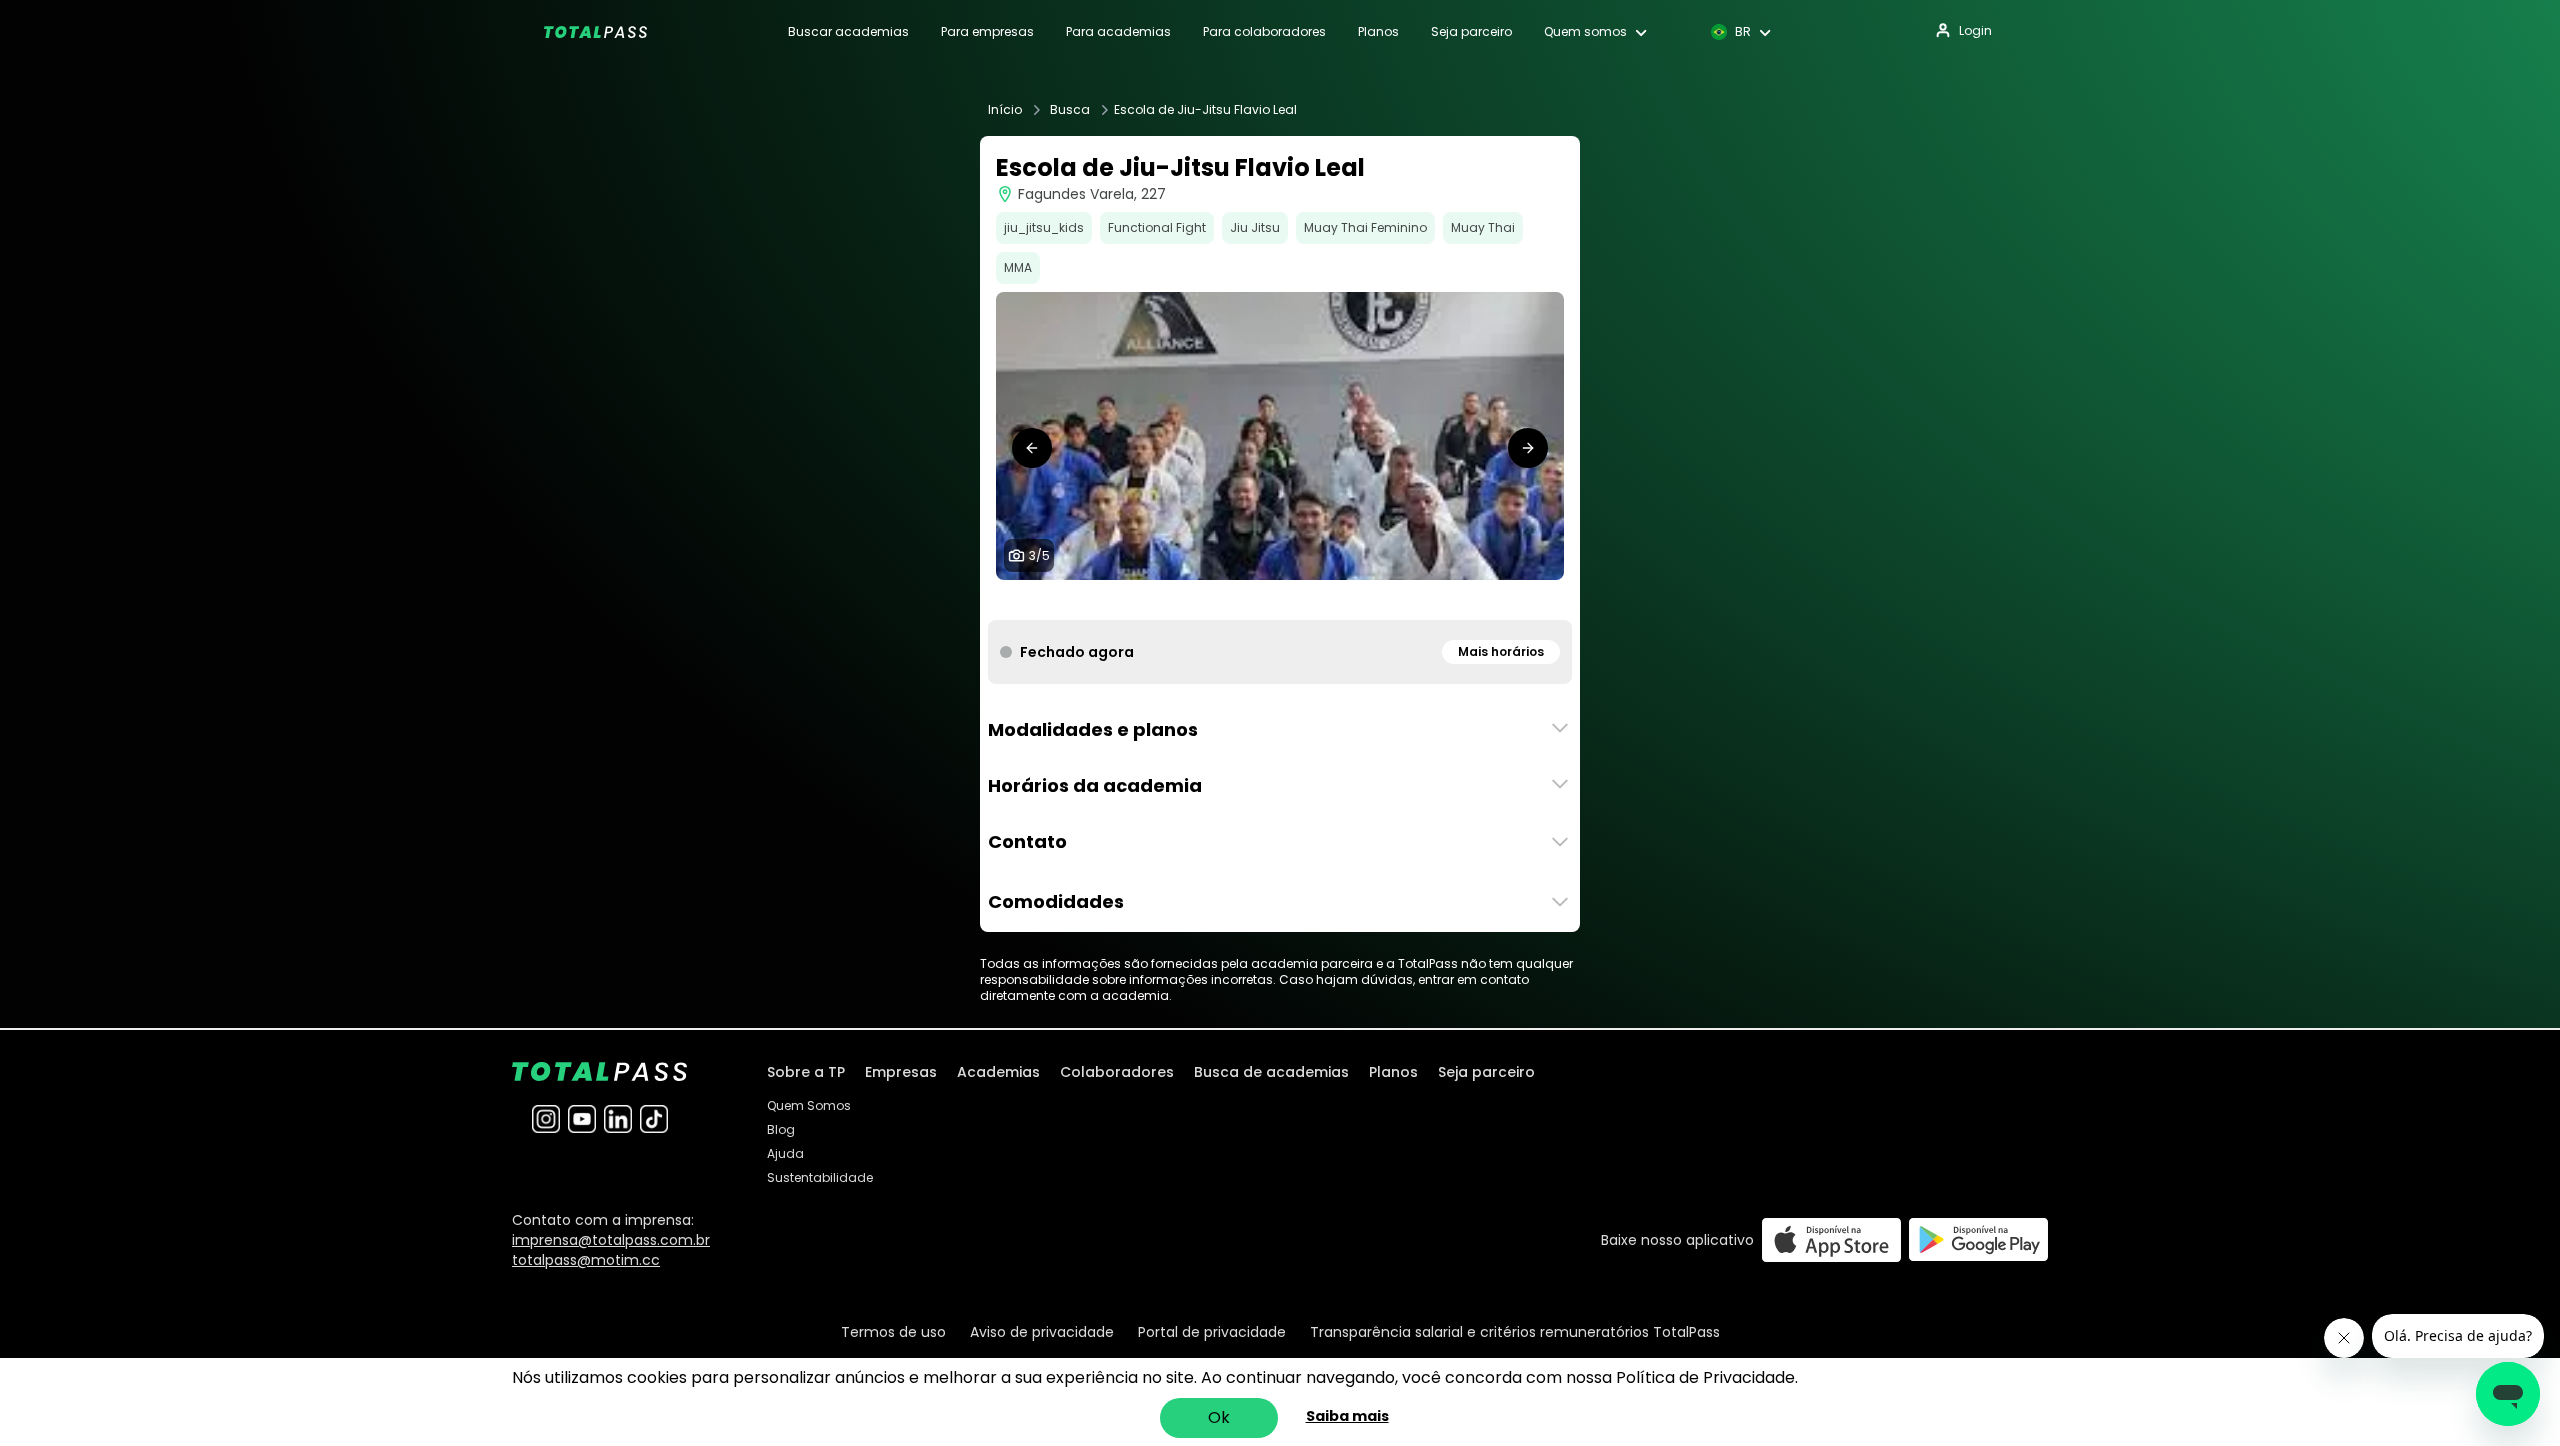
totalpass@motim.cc (586, 1260)
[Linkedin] (618, 1119)
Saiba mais (1347, 1416)
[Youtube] (582, 1119)
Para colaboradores (1264, 32)
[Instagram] (546, 1119)
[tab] (1248, 600)
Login (1975, 30)
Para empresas (987, 32)
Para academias (1118, 32)
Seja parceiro (1471, 32)
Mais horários (1501, 651)
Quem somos (1585, 32)
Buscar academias (848, 32)
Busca (1070, 110)
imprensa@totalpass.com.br (611, 1240)
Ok (1219, 1417)
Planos (1378, 32)
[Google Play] (1978, 1239)
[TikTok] (654, 1119)
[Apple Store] (1831, 1239)
